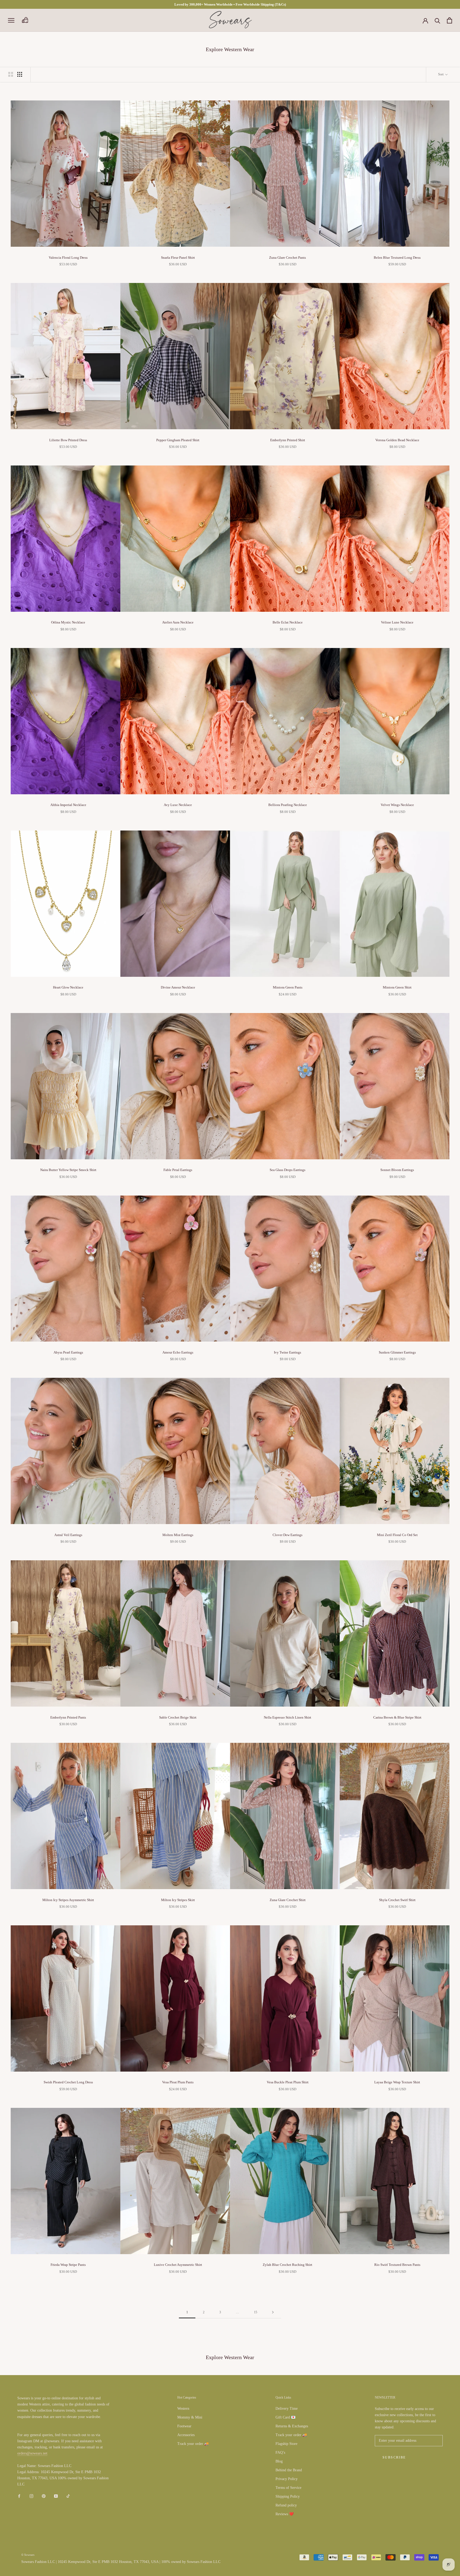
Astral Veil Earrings (68, 1535)
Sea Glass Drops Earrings (287, 1170)
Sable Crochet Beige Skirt (178, 1717)
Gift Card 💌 (286, 2417)
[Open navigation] (11, 20)
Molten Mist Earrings (178, 1535)
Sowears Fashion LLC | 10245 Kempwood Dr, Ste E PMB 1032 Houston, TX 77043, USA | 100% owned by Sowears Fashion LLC (121, 2562)
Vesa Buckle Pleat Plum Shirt (288, 2082)
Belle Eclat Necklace (288, 622)
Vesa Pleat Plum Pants (178, 2082)
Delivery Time (287, 2409)
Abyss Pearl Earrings (68, 1352)
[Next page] (273, 2312)
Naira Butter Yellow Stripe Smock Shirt (68, 1170)
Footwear (184, 2426)
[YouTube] (56, 2496)
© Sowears (28, 2555)
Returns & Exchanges (292, 2426)
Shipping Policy (288, 2496)
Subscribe (394, 2457)
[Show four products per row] (20, 74)
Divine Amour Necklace (178, 987)
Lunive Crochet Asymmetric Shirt (178, 2265)
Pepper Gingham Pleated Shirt (178, 440)
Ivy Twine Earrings (287, 1352)
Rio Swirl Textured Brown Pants (397, 2265)
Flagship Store (286, 2444)
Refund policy (286, 2505)
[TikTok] (68, 2496)
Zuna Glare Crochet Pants (287, 258)
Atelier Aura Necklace (178, 622)
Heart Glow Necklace (68, 987)
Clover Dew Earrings (287, 1535)
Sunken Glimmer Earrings (397, 1352)
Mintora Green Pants (288, 987)
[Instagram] (31, 2496)
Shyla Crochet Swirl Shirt (397, 1900)
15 (256, 2312)
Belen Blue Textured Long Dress (397, 258)
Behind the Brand (289, 2470)
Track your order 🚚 (193, 2444)
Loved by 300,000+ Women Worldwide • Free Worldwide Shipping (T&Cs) (230, 4)
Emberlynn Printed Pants (68, 1717)
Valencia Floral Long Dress (68, 258)
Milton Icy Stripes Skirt (178, 1900)
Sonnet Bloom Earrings (397, 1170)
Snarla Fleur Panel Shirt (178, 258)
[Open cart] (449, 20)
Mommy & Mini (190, 2417)
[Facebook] (19, 2496)
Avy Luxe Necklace (178, 805)
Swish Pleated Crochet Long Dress (68, 2082)
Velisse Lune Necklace (397, 622)
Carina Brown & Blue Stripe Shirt (397, 1717)
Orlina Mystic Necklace (68, 622)
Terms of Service (288, 2488)
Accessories (186, 2435)
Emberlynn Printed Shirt (288, 440)
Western (183, 2409)
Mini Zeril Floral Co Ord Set (397, 1535)
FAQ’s (280, 2453)
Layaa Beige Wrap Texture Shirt (397, 2082)
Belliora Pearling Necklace (288, 805)
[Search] (438, 20)
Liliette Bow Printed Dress (68, 440)
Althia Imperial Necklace (68, 805)
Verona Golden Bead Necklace (397, 440)
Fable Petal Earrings (178, 1170)
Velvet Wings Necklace (397, 805)
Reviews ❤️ (285, 2514)
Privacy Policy (287, 2479)
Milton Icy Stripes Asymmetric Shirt (68, 1900)
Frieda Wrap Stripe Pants (68, 2265)
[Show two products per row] (11, 74)
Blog (279, 2461)
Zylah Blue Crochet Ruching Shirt (287, 2265)
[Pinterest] (44, 2496)
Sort (441, 74)
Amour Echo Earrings (178, 1352)
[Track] (25, 20)
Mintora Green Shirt (397, 987)
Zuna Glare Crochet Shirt (288, 1900)
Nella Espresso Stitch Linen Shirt (287, 1717)
